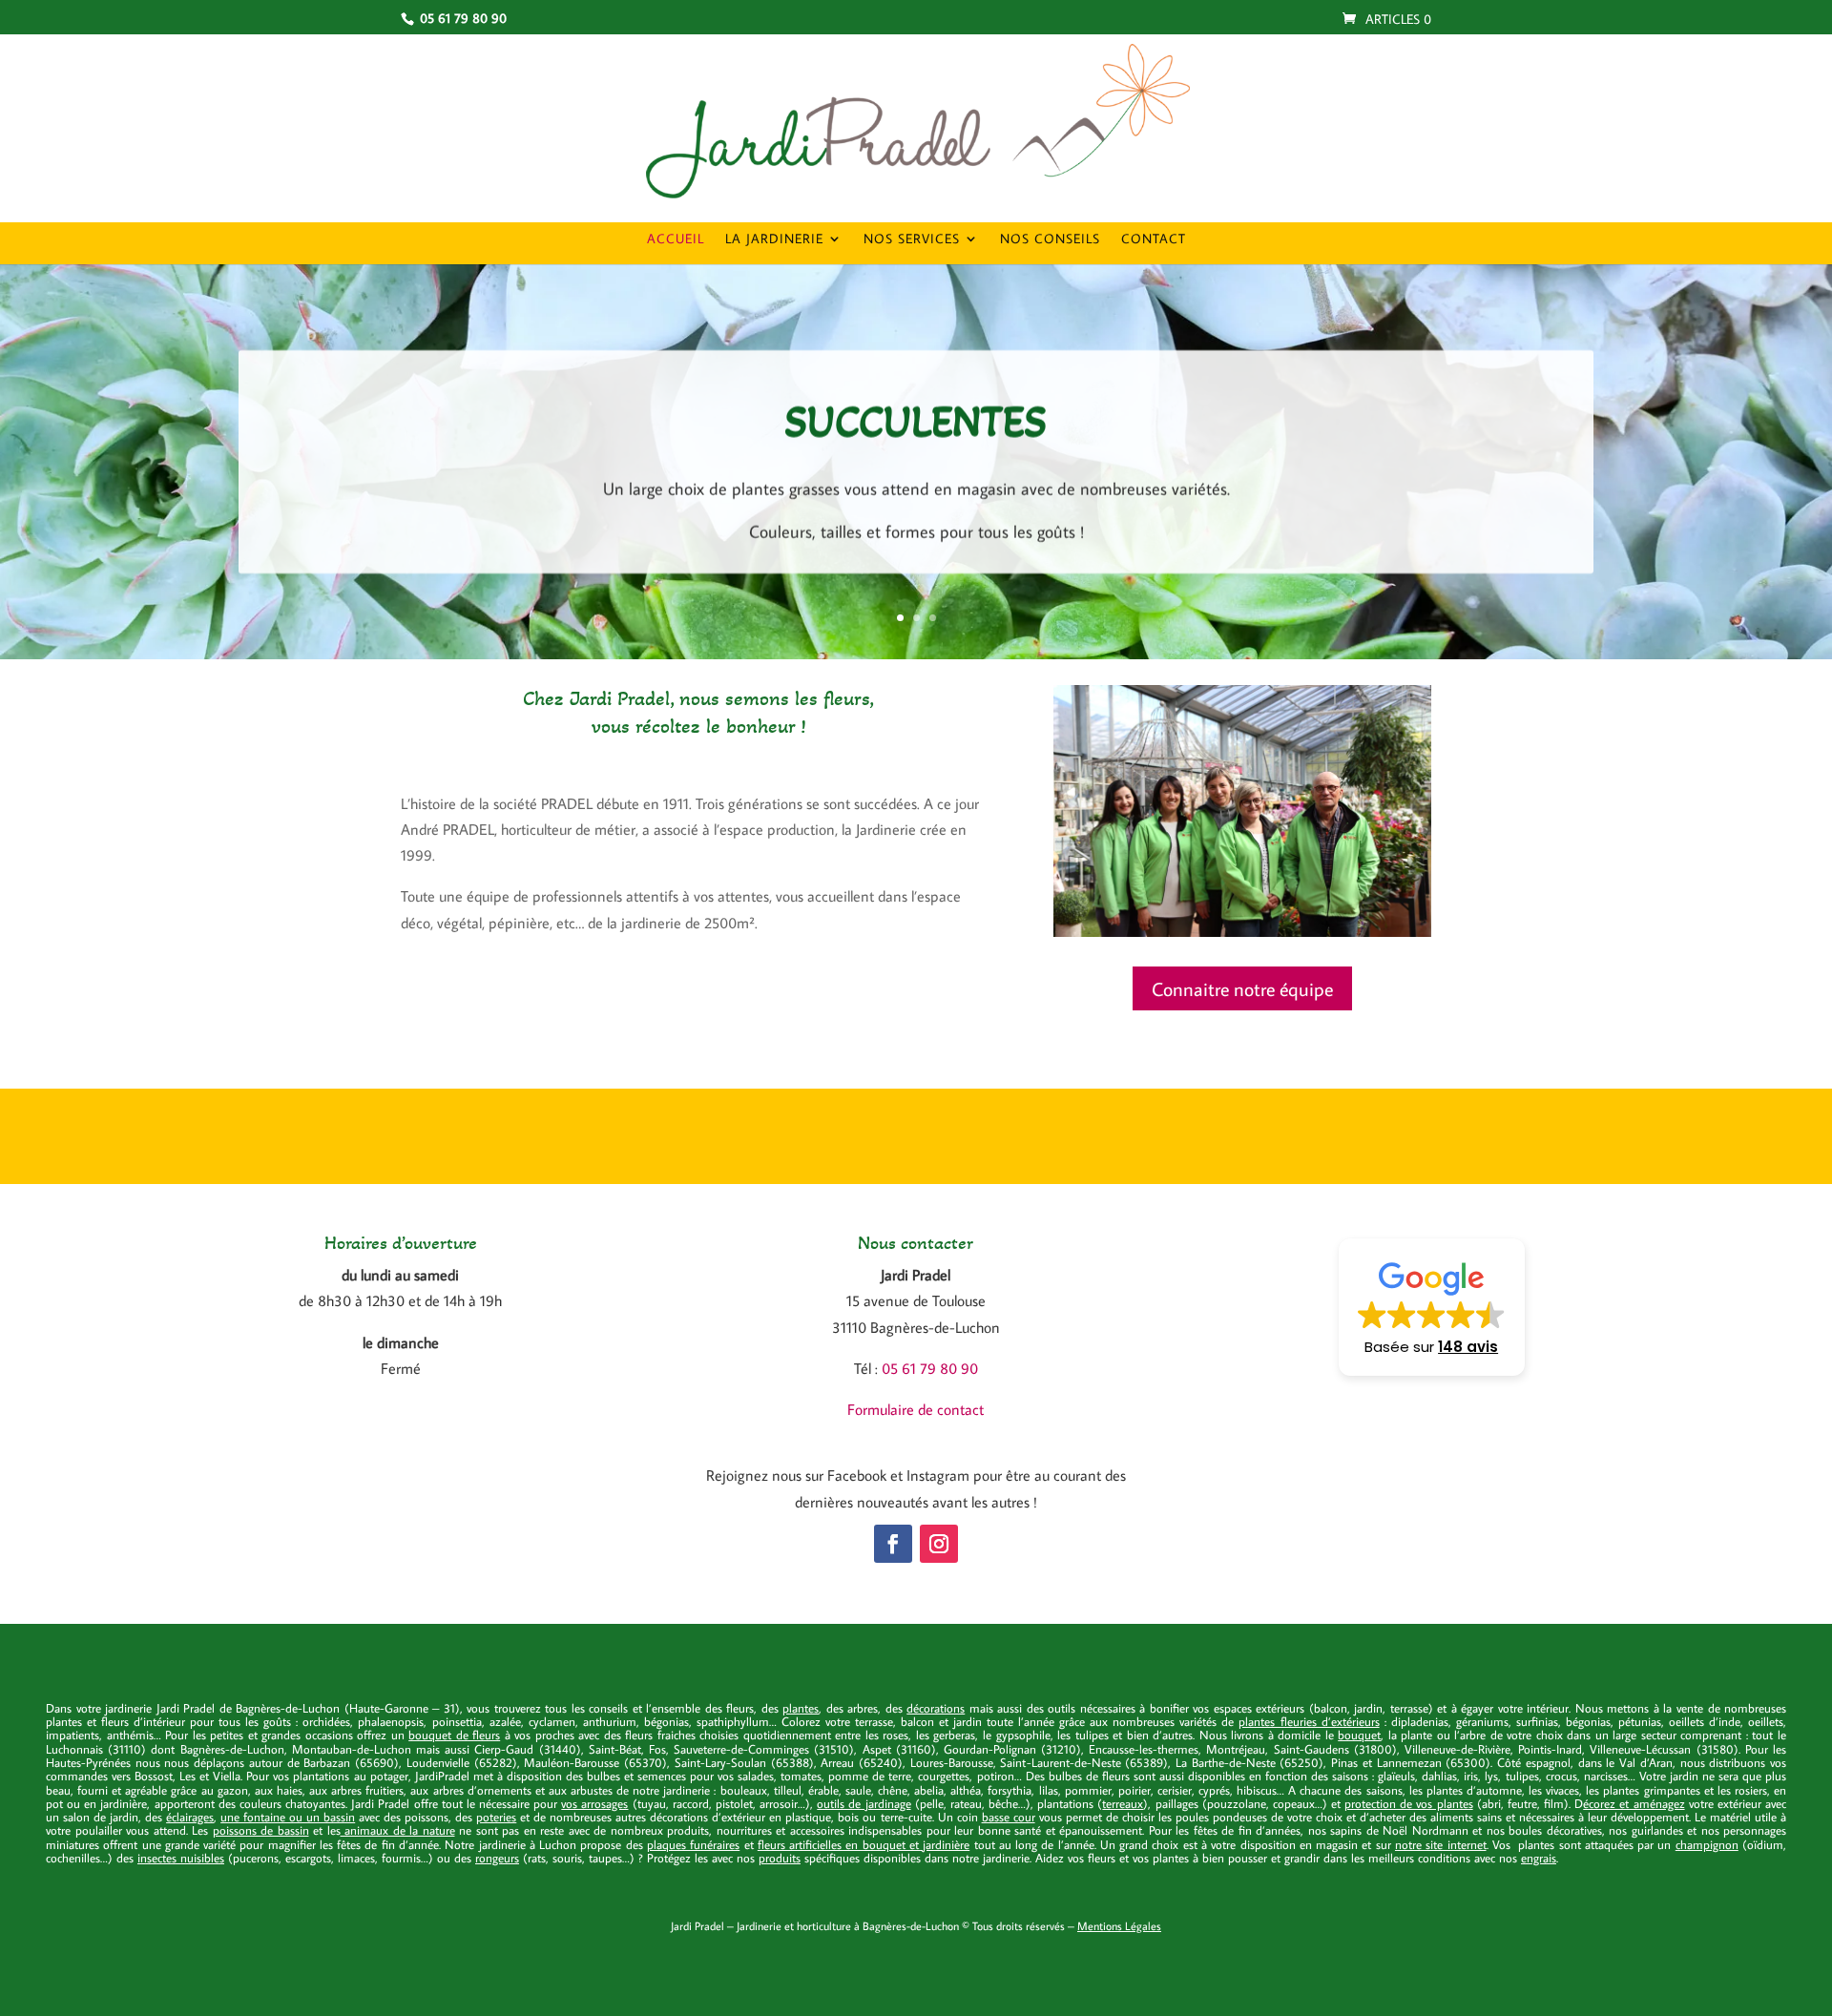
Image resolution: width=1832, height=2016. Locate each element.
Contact (1154, 239)
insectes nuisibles (181, 1858)
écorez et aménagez (1634, 1803)
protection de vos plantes (1408, 1803)
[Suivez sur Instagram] (939, 1544)
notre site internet (1441, 1844)
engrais (1539, 1858)
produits (780, 1858)
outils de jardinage (864, 1803)
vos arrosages (594, 1803)
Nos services (912, 239)
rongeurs (497, 1858)
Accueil (676, 239)
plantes (801, 1708)
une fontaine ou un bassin (288, 1817)
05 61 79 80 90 (930, 1368)
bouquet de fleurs (454, 1735)
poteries (496, 1817)
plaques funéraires (693, 1844)
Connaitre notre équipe (1242, 988)
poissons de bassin (261, 1830)
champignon (1707, 1844)
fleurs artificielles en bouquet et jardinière (864, 1844)
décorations (936, 1708)
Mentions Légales (1119, 1926)
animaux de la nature (398, 1830)
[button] (1432, 1307)
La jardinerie (774, 239)
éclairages (190, 1817)
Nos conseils (1050, 239)
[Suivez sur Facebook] (893, 1544)
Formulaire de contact (916, 1409)
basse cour (1009, 1817)
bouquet (1359, 1735)
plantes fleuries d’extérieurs (1309, 1721)
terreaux (1123, 1803)
